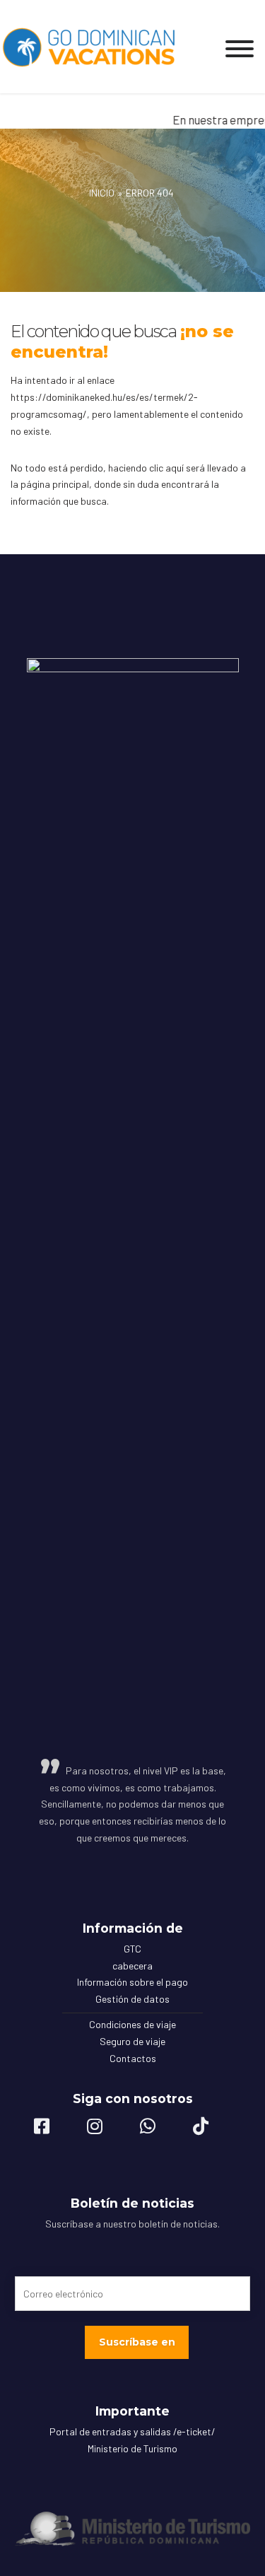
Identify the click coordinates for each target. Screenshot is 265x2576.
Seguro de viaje (132, 2041)
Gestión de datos (132, 1999)
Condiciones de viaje (132, 2024)
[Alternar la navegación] (240, 45)
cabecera (132, 1966)
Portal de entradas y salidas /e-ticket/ (132, 2431)
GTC (132, 1949)
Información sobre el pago (132, 1982)
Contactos (133, 2058)
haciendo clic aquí (146, 468)
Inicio (102, 193)
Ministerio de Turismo (132, 2448)
